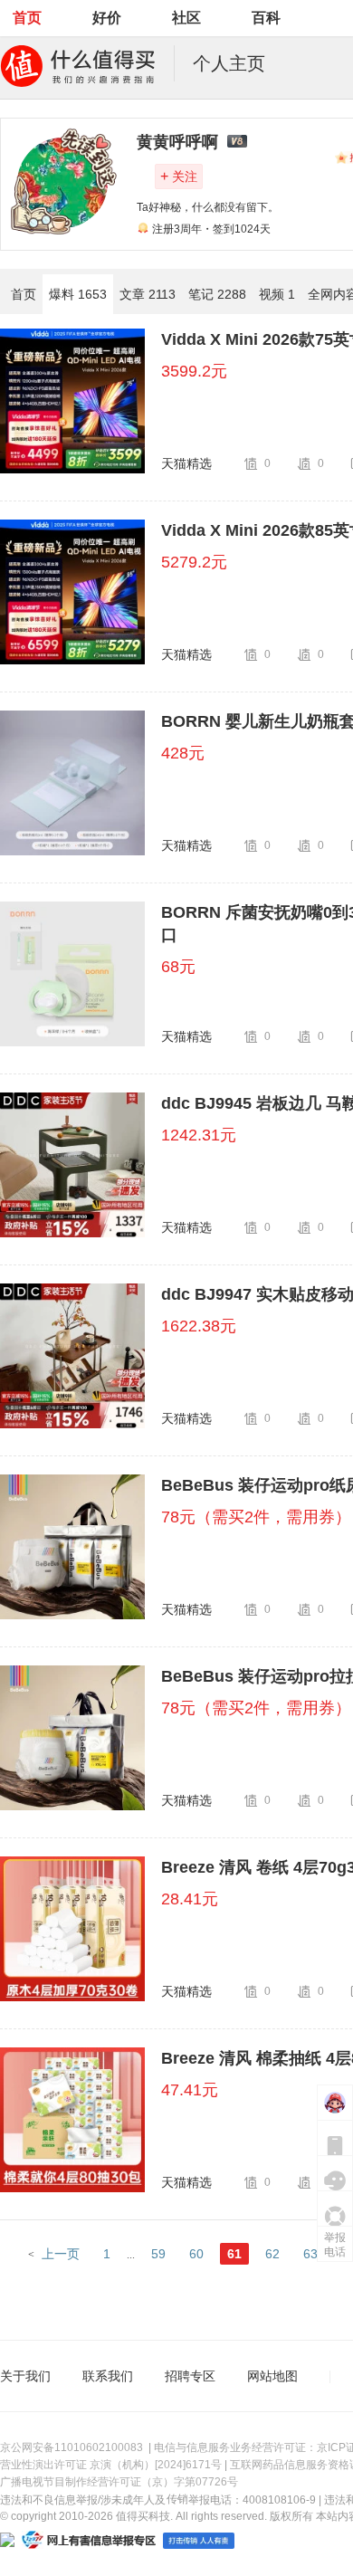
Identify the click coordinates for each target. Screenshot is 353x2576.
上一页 (61, 2254)
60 (196, 2254)
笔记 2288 (217, 294)
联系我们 (108, 2376)
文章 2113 (148, 294)
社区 (186, 18)
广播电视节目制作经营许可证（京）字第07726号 (119, 2482)
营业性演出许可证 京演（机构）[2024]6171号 (111, 2465)
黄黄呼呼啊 (177, 142)
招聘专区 (190, 2376)
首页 (27, 18)
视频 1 (277, 294)
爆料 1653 (78, 294)
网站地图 (272, 2376)
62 (272, 2254)
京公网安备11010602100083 (72, 2447)
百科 (266, 18)
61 (234, 2254)
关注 (179, 176)
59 (158, 2254)
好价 (107, 18)
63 (310, 2254)
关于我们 (25, 2376)
